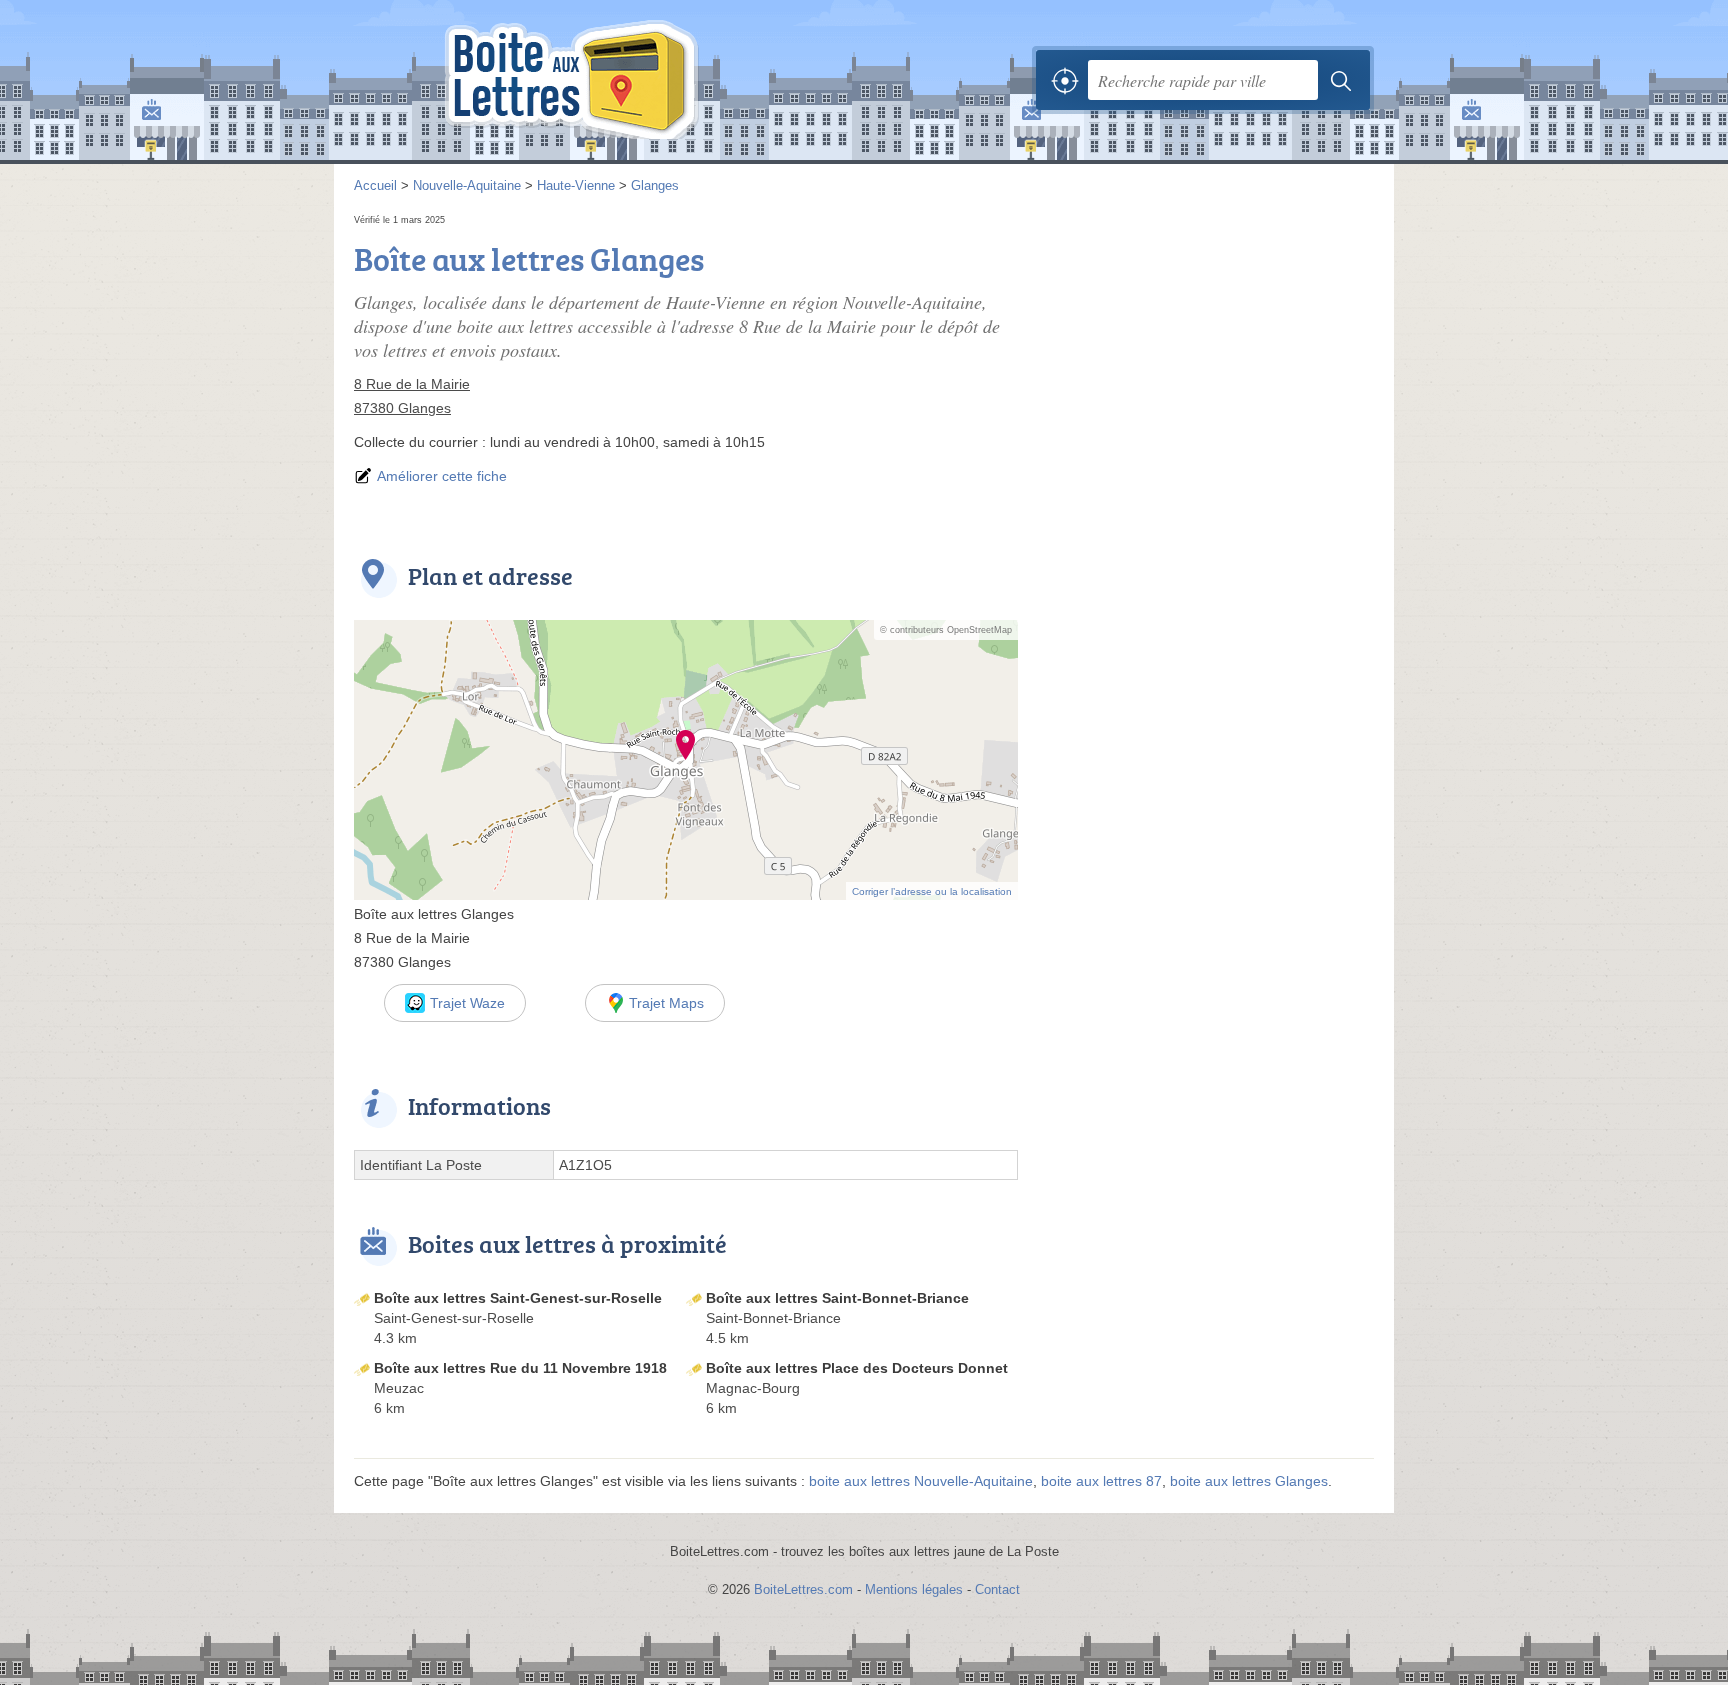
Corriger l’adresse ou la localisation (932, 891)
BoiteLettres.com (803, 1589)
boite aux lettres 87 (1101, 1481)
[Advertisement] (1206, 350)
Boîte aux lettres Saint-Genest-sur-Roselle (518, 1298)
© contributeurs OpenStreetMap (946, 630)
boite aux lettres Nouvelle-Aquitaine (921, 1481)
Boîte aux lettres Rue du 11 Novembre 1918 (520, 1368)
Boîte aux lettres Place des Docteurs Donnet (857, 1368)
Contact (997, 1589)
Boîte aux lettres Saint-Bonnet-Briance (837, 1298)
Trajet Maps (666, 1003)
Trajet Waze (467, 1003)
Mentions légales (914, 1589)
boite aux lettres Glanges (1249, 1481)
